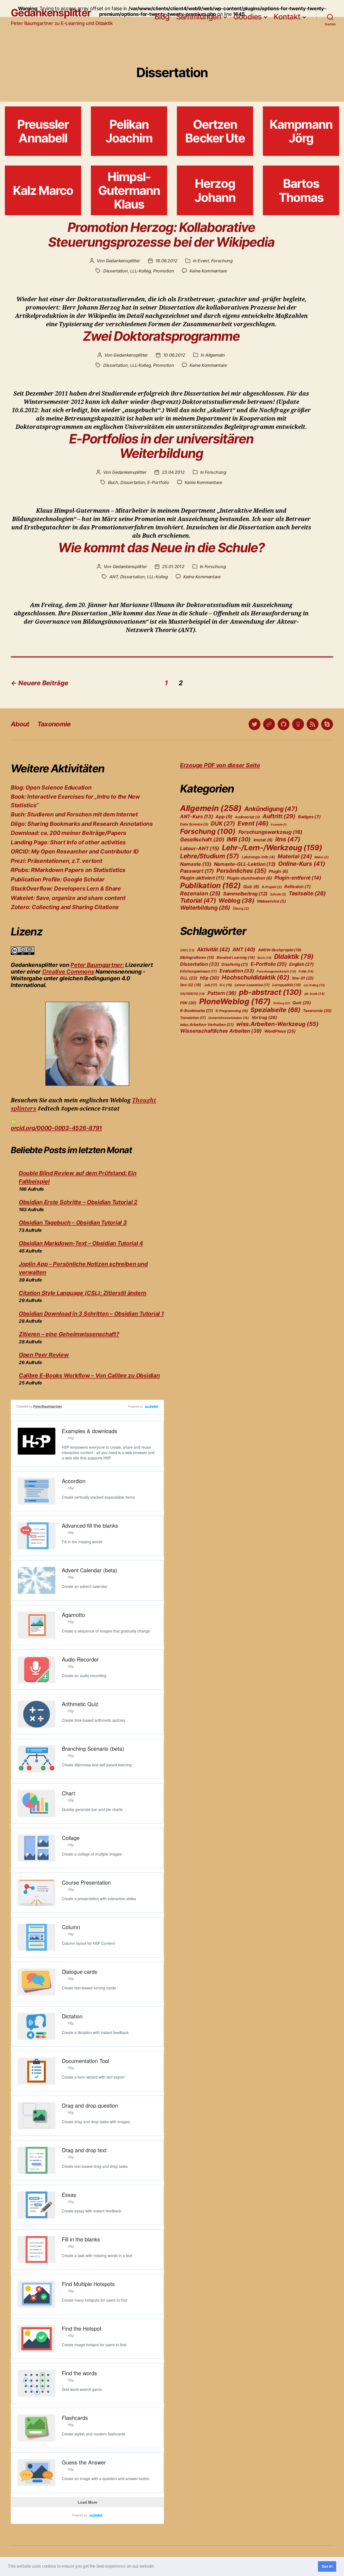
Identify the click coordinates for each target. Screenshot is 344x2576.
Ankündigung (271, 809)
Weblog (236, 900)
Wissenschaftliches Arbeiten (221, 1031)
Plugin (278, 871)
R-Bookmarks (197, 1011)
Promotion (164, 271)
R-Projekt (272, 887)
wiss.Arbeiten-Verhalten (207, 1025)
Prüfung (282, 1003)
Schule (278, 894)
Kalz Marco (43, 190)
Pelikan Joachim (129, 131)
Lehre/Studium (210, 856)
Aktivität (213, 949)
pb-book (315, 994)
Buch (113, 482)
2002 (187, 950)
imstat (263, 840)
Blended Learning (236, 957)
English (302, 964)
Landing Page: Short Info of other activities (68, 842)
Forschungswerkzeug (270, 832)
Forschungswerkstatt (276, 971)
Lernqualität (287, 985)
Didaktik (294, 957)
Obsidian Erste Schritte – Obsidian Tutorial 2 (78, 1202)
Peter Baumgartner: (97, 965)
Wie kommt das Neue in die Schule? (161, 548)
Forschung (222, 261)
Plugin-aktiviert (202, 878)
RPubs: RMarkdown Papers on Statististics (68, 870)
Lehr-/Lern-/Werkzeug (272, 848)
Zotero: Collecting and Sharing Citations (65, 907)
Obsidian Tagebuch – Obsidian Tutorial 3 (73, 1223)
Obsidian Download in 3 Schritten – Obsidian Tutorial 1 (91, 1314)
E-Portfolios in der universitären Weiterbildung (161, 446)
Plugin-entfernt (298, 878)
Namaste (196, 864)
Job (211, 985)
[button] (156, 2567)
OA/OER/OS (192, 994)
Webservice (271, 901)
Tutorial (198, 900)
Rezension (200, 893)
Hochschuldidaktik (255, 977)
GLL (189, 978)
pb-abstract (270, 992)
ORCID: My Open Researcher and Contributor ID (75, 851)
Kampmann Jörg (301, 131)
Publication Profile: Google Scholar (58, 879)
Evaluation (237, 971)
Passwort (197, 871)
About (20, 724)
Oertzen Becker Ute (215, 131)
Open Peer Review (44, 1355)
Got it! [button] (327, 2566)
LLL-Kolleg (140, 271)
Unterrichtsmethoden (229, 1018)
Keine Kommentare (208, 271)
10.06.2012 (174, 355)
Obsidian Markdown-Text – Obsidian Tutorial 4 (81, 1243)
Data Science (194, 824)
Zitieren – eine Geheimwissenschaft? (69, 1334)
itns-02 (191, 985)
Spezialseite (275, 1010)
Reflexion (298, 887)
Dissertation (116, 271)
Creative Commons (68, 972)
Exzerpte (279, 825)
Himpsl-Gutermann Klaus (129, 191)
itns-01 (303, 978)
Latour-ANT (200, 848)
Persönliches (241, 871)
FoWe (306, 971)
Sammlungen (199, 17)
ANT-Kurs (197, 816)
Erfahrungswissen (198, 971)
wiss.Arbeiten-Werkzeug (277, 1024)
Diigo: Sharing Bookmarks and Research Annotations (82, 824)
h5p (210, 978)
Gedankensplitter (51, 13)
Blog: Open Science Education (51, 787)
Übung (241, 908)
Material (295, 856)
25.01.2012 (173, 566)
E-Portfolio (158, 482)
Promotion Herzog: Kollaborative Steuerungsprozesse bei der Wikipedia (161, 235)
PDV (188, 1003)
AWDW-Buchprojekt (280, 950)
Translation (193, 1018)
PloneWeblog (235, 1001)
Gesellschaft (202, 839)
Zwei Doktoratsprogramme (161, 336)
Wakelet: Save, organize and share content (68, 898)
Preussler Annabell (43, 131)
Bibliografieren (197, 957)
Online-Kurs (302, 864)
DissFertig (235, 964)
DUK (223, 824)
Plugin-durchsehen (249, 878)
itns (288, 839)
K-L (226, 985)
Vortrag (264, 1017)
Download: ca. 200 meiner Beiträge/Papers (69, 833)
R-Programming (232, 1011)
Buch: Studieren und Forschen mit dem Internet (74, 814)
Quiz (251, 887)
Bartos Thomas (301, 190)
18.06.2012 (166, 261)
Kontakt (287, 17)
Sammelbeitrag (245, 894)
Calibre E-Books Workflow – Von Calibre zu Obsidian (89, 1375)
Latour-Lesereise (252, 985)
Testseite (307, 893)
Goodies (248, 17)
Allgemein (215, 355)
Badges (309, 817)
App (224, 817)
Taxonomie (54, 724)
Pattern (222, 993)
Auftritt (279, 816)
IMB (239, 839)
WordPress (280, 1031)
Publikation (210, 885)
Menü (322, 857)
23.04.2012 (173, 472)
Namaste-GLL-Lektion (245, 864)
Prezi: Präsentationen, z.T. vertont (57, 861)
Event (203, 261)
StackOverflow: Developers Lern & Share (66, 889)
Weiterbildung (205, 908)
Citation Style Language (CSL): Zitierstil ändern (83, 1293)
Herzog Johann (215, 190)
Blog (162, 17)
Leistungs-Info (258, 857)
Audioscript (247, 817)
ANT (114, 577)
